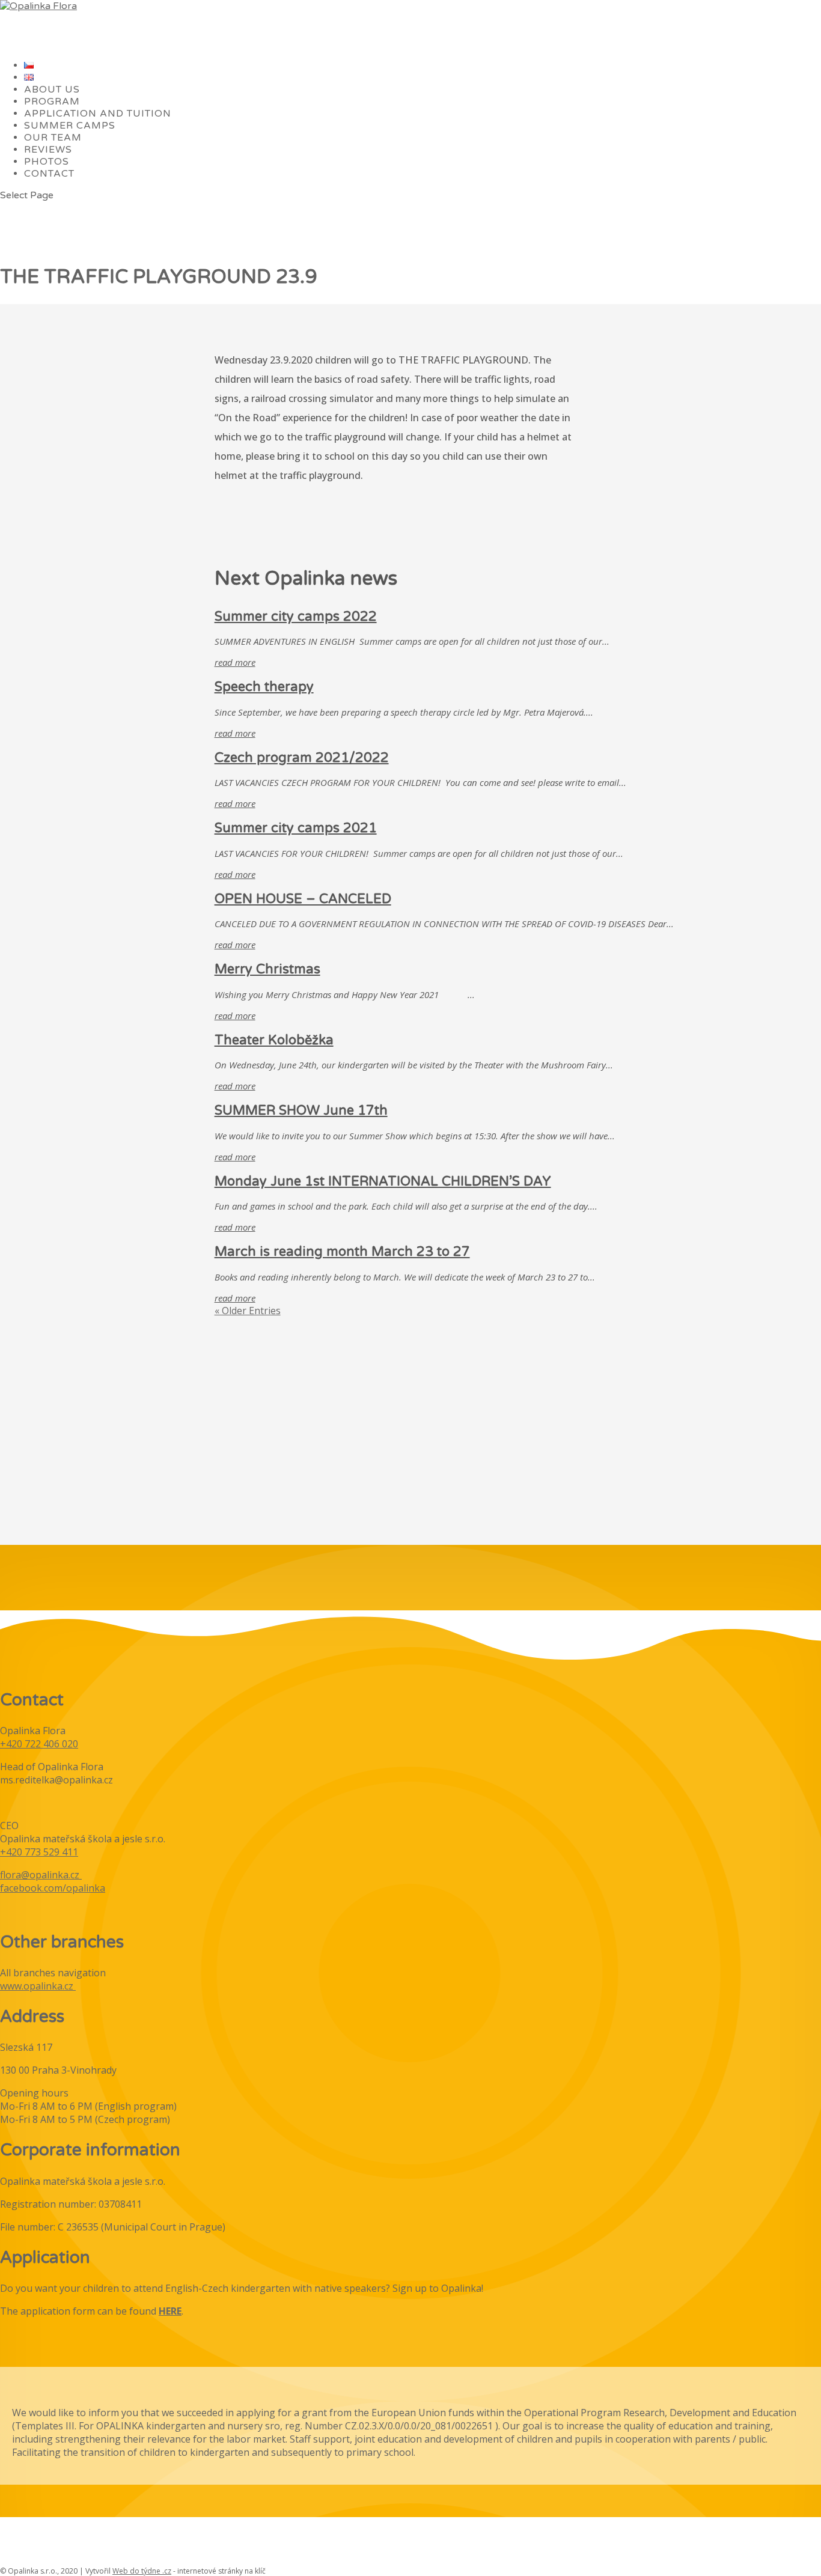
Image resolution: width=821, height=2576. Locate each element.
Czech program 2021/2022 (302, 758)
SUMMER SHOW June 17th (301, 1110)
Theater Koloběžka (274, 1040)
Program (52, 102)
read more (235, 662)
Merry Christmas (267, 969)
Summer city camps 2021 (296, 828)
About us (52, 90)
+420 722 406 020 (39, 1744)
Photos (47, 162)
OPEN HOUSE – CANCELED (303, 899)
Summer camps (70, 126)
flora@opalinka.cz (40, 1875)
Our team (53, 138)
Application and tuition (98, 114)
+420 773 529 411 (39, 1852)
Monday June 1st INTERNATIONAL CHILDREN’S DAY (383, 1181)
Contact (49, 174)
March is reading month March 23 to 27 (342, 1252)
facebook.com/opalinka (53, 1888)
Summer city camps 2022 (296, 617)
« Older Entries (248, 1311)
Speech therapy (264, 687)
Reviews (48, 150)
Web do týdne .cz (142, 2571)
